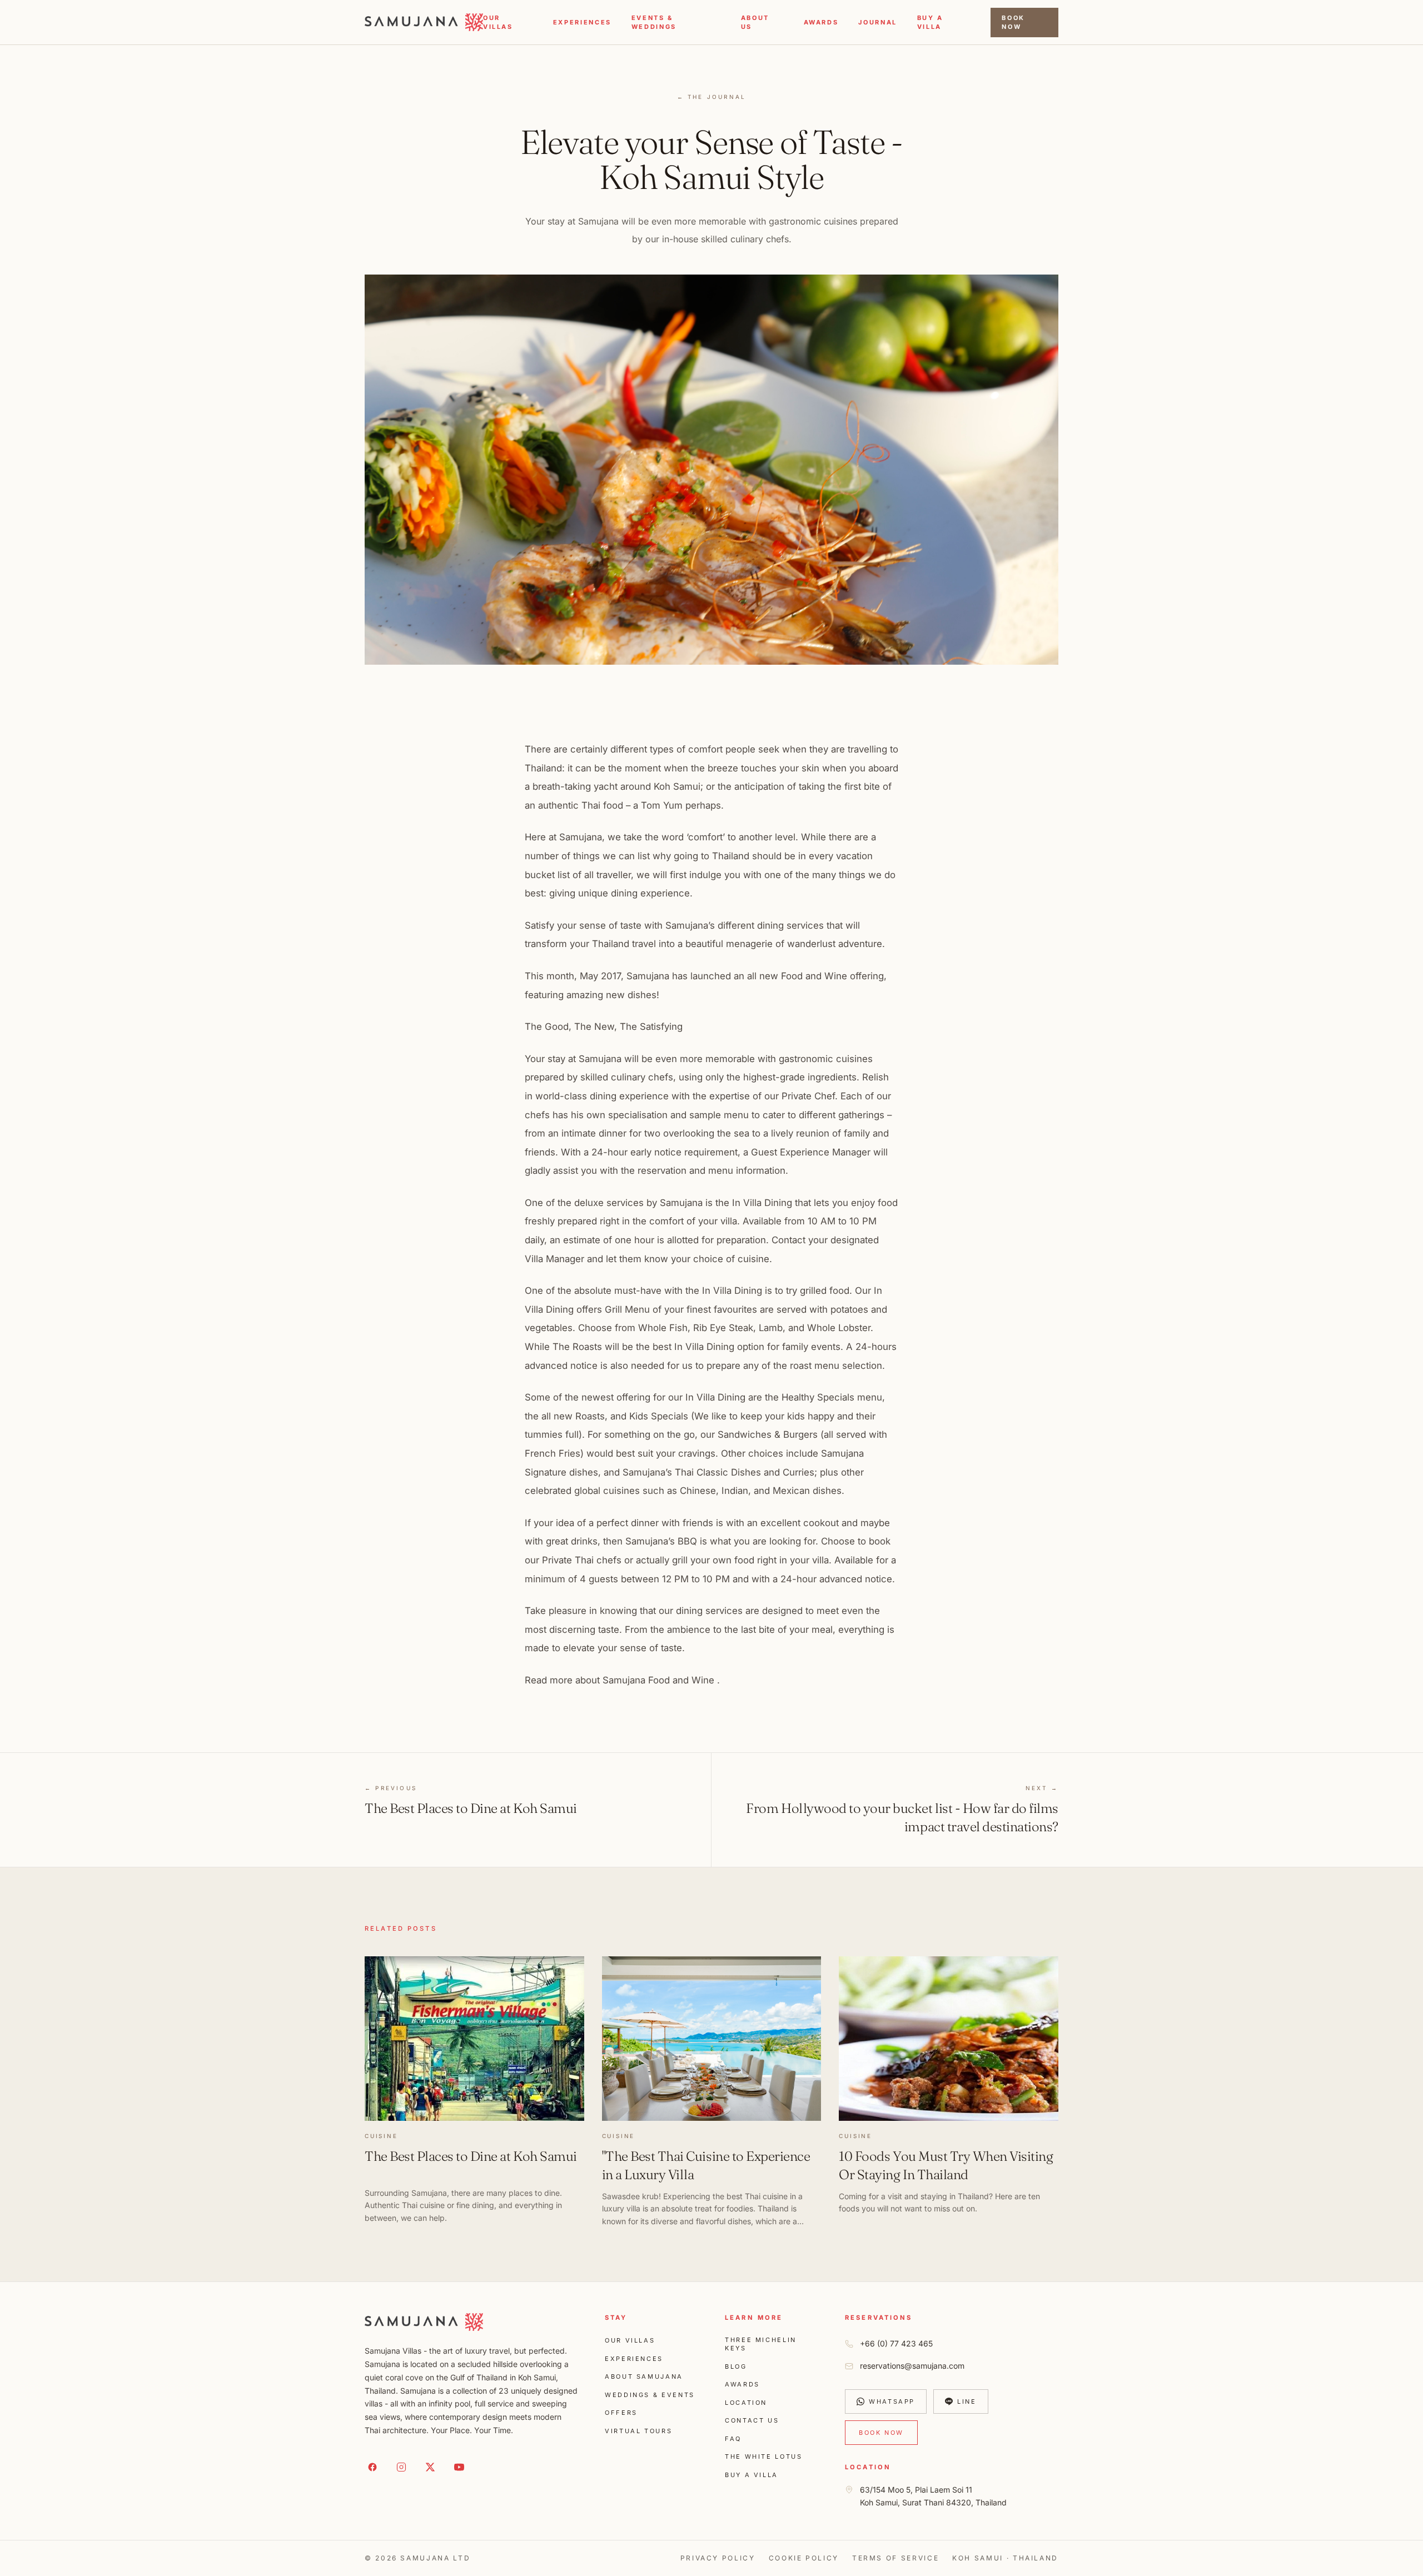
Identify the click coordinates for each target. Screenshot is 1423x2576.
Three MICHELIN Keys (761, 2344)
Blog (736, 2366)
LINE (967, 2401)
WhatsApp (892, 2401)
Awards (821, 22)
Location (746, 2403)
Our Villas (498, 23)
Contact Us (752, 2420)
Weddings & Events (650, 2395)
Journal (877, 22)
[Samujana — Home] (424, 22)
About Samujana (644, 2376)
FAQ (733, 2439)
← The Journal (712, 97)
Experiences (582, 22)
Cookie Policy (804, 2558)
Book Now (1013, 23)
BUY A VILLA (930, 23)
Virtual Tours (638, 2431)
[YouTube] (459, 2467)
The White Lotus (764, 2457)
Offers (621, 2413)
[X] (430, 2467)
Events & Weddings (654, 23)
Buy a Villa (752, 2475)
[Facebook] (372, 2467)
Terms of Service (895, 2558)
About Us (755, 23)
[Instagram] (401, 2467)
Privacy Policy (718, 2558)
